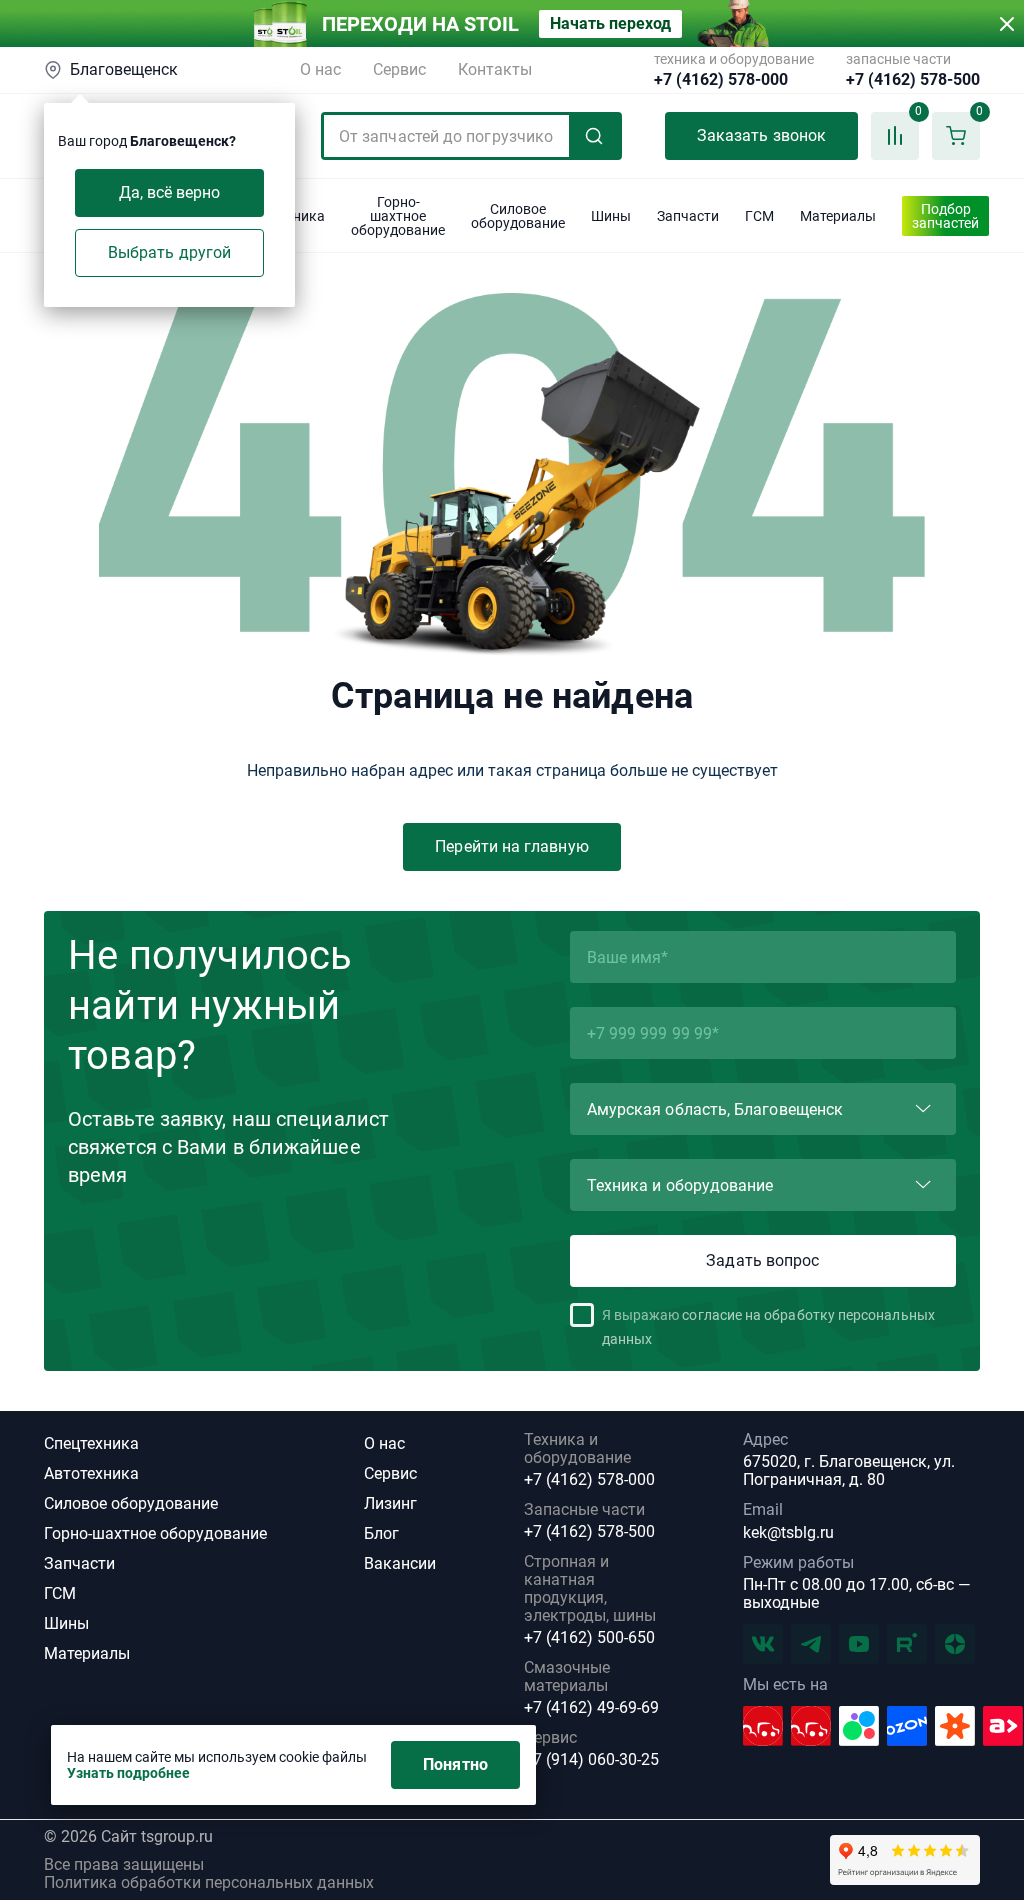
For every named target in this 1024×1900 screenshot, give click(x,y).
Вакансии (400, 1563)
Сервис (399, 69)
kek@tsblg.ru (788, 1532)
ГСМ (60, 1593)
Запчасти (79, 1563)
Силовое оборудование (131, 1503)
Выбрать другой (169, 252)
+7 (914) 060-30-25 (591, 1760)
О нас (320, 69)
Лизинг (390, 1503)
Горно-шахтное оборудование (155, 1533)
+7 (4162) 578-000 (721, 80)
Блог (381, 1533)
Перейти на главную (511, 846)
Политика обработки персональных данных (209, 1883)
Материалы (87, 1653)
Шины (66, 1623)
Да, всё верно (170, 192)
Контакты (495, 69)
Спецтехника (91, 1443)
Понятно (455, 1764)
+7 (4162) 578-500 (913, 80)
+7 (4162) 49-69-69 (591, 1708)
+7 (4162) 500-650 (589, 1638)
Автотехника (91, 1473)
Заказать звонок (761, 135)
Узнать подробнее (128, 1773)
